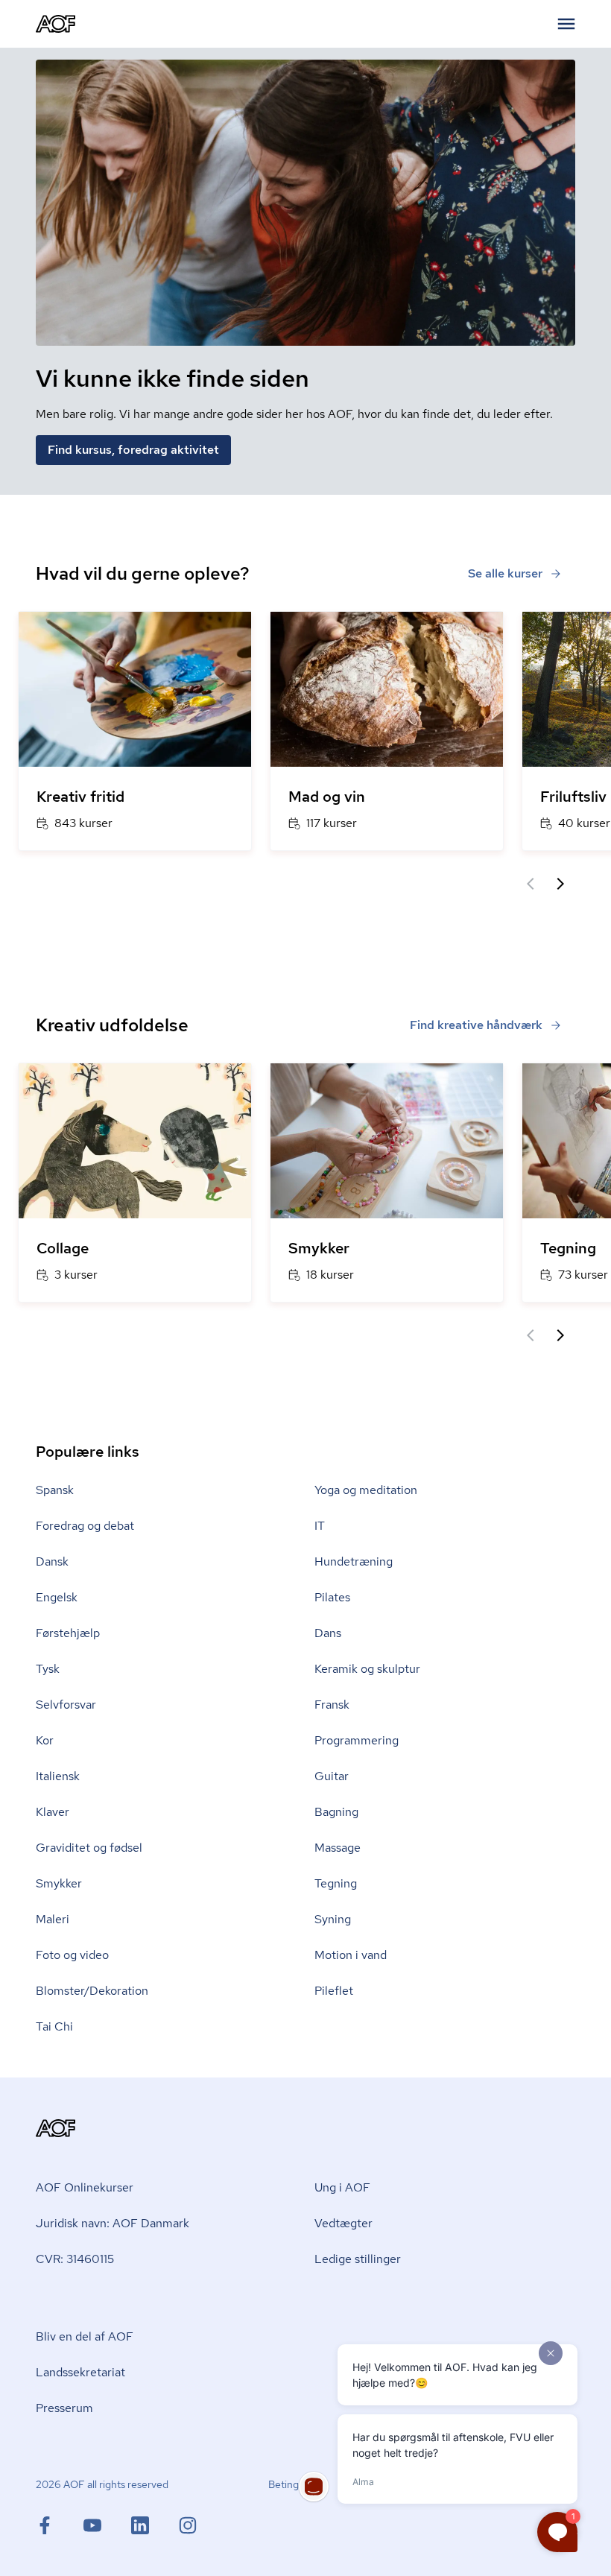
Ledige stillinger (358, 2259)
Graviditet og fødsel (89, 1848)
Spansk (55, 1490)
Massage (338, 1848)
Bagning (336, 1812)
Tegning (336, 1883)
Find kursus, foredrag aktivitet (133, 450)
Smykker (59, 1883)
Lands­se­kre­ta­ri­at (80, 2372)
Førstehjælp (68, 1633)
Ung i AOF (342, 2187)
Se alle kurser (505, 573)
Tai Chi (54, 2026)
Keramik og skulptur (367, 1669)
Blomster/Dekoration (92, 1991)
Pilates (332, 1597)
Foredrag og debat (85, 1526)
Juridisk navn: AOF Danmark (113, 2223)
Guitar (332, 1776)
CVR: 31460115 (75, 2259)
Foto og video (72, 1955)
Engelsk (57, 1597)
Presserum (64, 2408)
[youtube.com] (107, 2525)
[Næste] (560, 884)
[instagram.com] (188, 2525)
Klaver (53, 1812)
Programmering (357, 1740)
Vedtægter (344, 2223)
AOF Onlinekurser (85, 2187)
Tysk (48, 1669)
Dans (328, 1633)
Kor (45, 1740)
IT (320, 1526)
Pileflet (334, 1991)
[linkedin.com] (155, 2525)
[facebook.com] (60, 2525)
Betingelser (295, 2484)
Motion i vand (351, 1955)
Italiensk (58, 1776)
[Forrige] (531, 884)
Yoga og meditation (366, 1490)
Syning (333, 1919)
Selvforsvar (66, 1705)
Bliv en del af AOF (85, 2336)
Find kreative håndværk (476, 1025)
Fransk (332, 1705)
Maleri (53, 1919)
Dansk (52, 1561)
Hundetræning (354, 1561)
